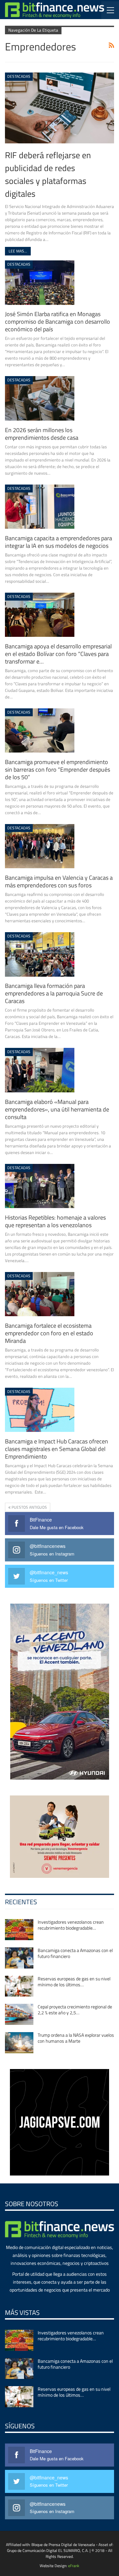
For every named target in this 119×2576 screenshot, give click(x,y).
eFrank (74, 2566)
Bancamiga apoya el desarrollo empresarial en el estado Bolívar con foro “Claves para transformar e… (58, 654)
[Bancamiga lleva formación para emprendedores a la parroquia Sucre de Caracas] (40, 954)
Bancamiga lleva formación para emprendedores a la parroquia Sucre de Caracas (54, 993)
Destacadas (19, 76)
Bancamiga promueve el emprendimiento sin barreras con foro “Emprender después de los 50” (58, 770)
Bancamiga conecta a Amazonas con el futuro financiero (75, 1953)
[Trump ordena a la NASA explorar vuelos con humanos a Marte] (19, 2043)
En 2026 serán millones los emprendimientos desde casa (42, 434)
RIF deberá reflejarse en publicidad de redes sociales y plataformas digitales (48, 174)
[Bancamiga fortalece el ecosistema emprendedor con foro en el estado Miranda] (40, 1294)
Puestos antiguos (29, 1507)
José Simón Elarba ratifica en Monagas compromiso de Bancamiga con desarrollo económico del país (58, 322)
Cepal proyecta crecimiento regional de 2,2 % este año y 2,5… (75, 2010)
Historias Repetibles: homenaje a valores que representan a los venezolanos (55, 1221)
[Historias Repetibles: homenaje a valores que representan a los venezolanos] (40, 1186)
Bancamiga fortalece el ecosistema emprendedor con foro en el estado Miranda (49, 1333)
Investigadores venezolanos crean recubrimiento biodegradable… (71, 1925)
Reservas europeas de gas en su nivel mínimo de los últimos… (74, 1982)
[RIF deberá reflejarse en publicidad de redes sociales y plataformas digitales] (59, 108)
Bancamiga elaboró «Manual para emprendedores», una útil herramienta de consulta (57, 1109)
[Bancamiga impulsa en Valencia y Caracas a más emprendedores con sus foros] (40, 846)
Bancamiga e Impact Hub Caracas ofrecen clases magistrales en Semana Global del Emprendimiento (57, 1449)
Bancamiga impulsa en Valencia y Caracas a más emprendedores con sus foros (59, 881)
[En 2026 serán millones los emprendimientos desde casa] (40, 398)
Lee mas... (18, 251)
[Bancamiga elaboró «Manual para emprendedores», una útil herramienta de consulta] (40, 1070)
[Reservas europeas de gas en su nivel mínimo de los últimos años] (19, 1986)
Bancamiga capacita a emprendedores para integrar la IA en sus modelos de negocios (59, 542)
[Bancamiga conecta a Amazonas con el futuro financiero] (19, 1958)
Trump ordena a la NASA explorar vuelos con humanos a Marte (76, 2038)
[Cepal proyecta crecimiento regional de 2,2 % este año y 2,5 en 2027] (19, 2014)
